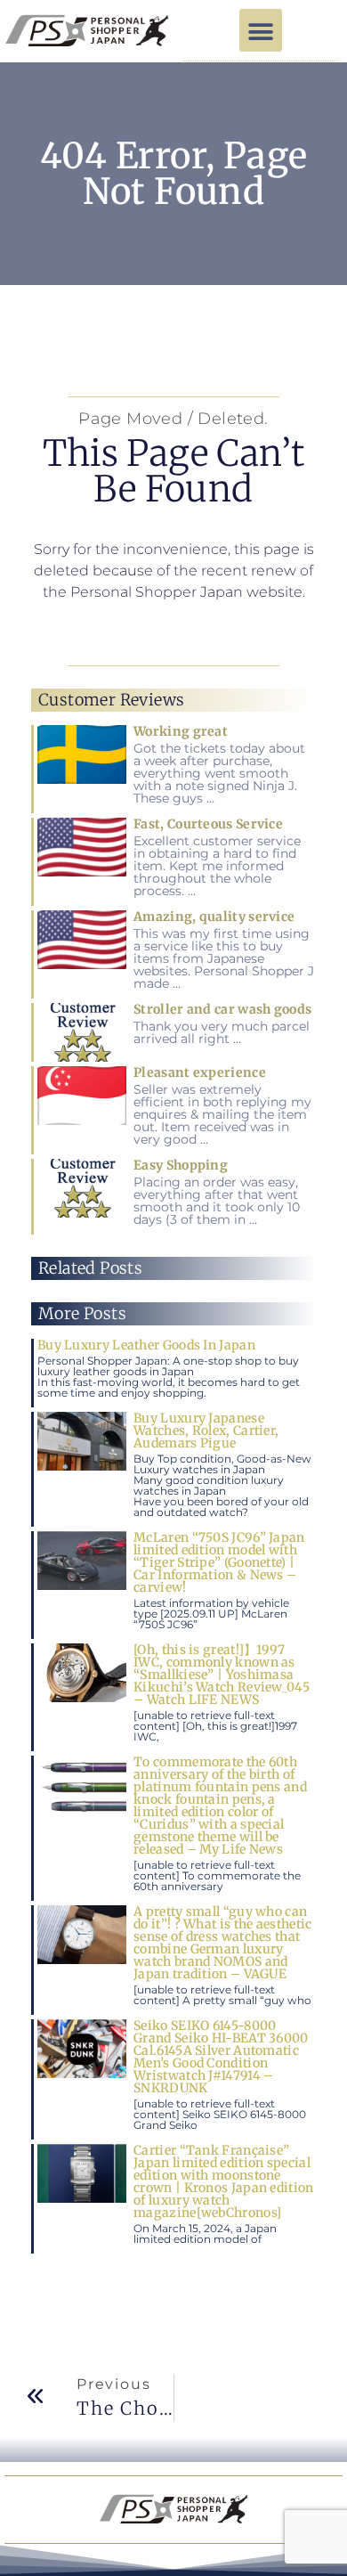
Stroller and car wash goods (222, 1009)
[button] (261, 30)
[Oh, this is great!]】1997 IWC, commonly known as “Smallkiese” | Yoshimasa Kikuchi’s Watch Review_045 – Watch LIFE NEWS (222, 1675)
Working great (181, 731)
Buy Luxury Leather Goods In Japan (146, 1345)
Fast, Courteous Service (208, 824)
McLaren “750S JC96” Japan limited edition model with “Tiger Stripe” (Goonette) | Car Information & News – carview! (219, 1562)
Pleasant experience (200, 1072)
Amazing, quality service (214, 917)
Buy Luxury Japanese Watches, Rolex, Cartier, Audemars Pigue (206, 1431)
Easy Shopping (181, 1165)
